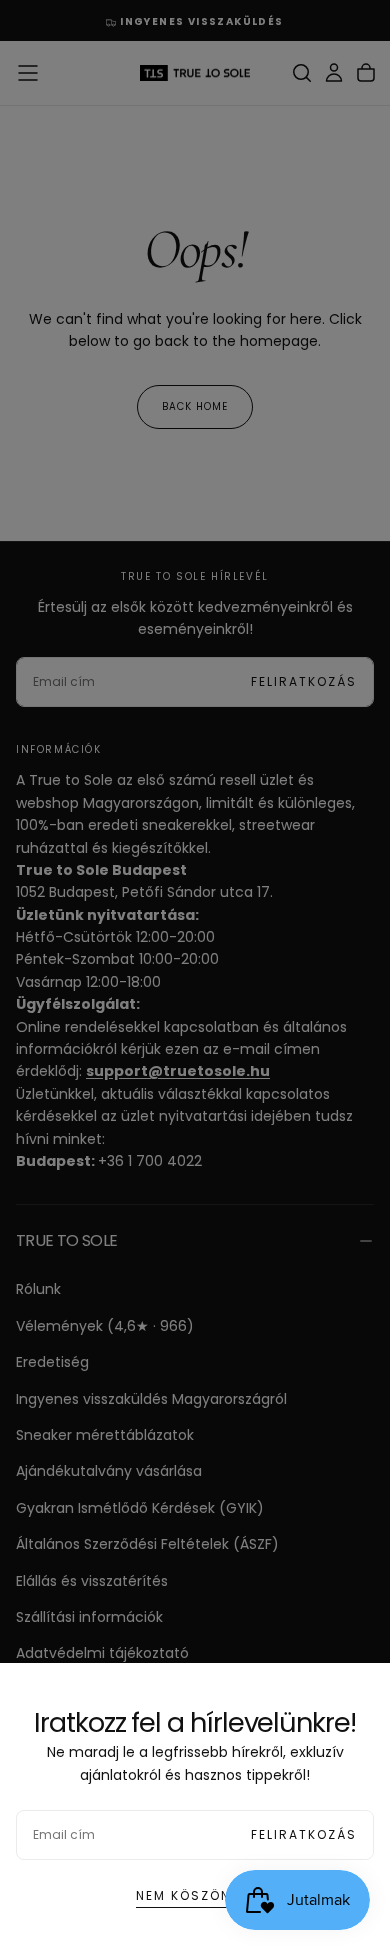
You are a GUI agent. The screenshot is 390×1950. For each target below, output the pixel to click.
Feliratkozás (304, 1834)
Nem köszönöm (195, 1895)
